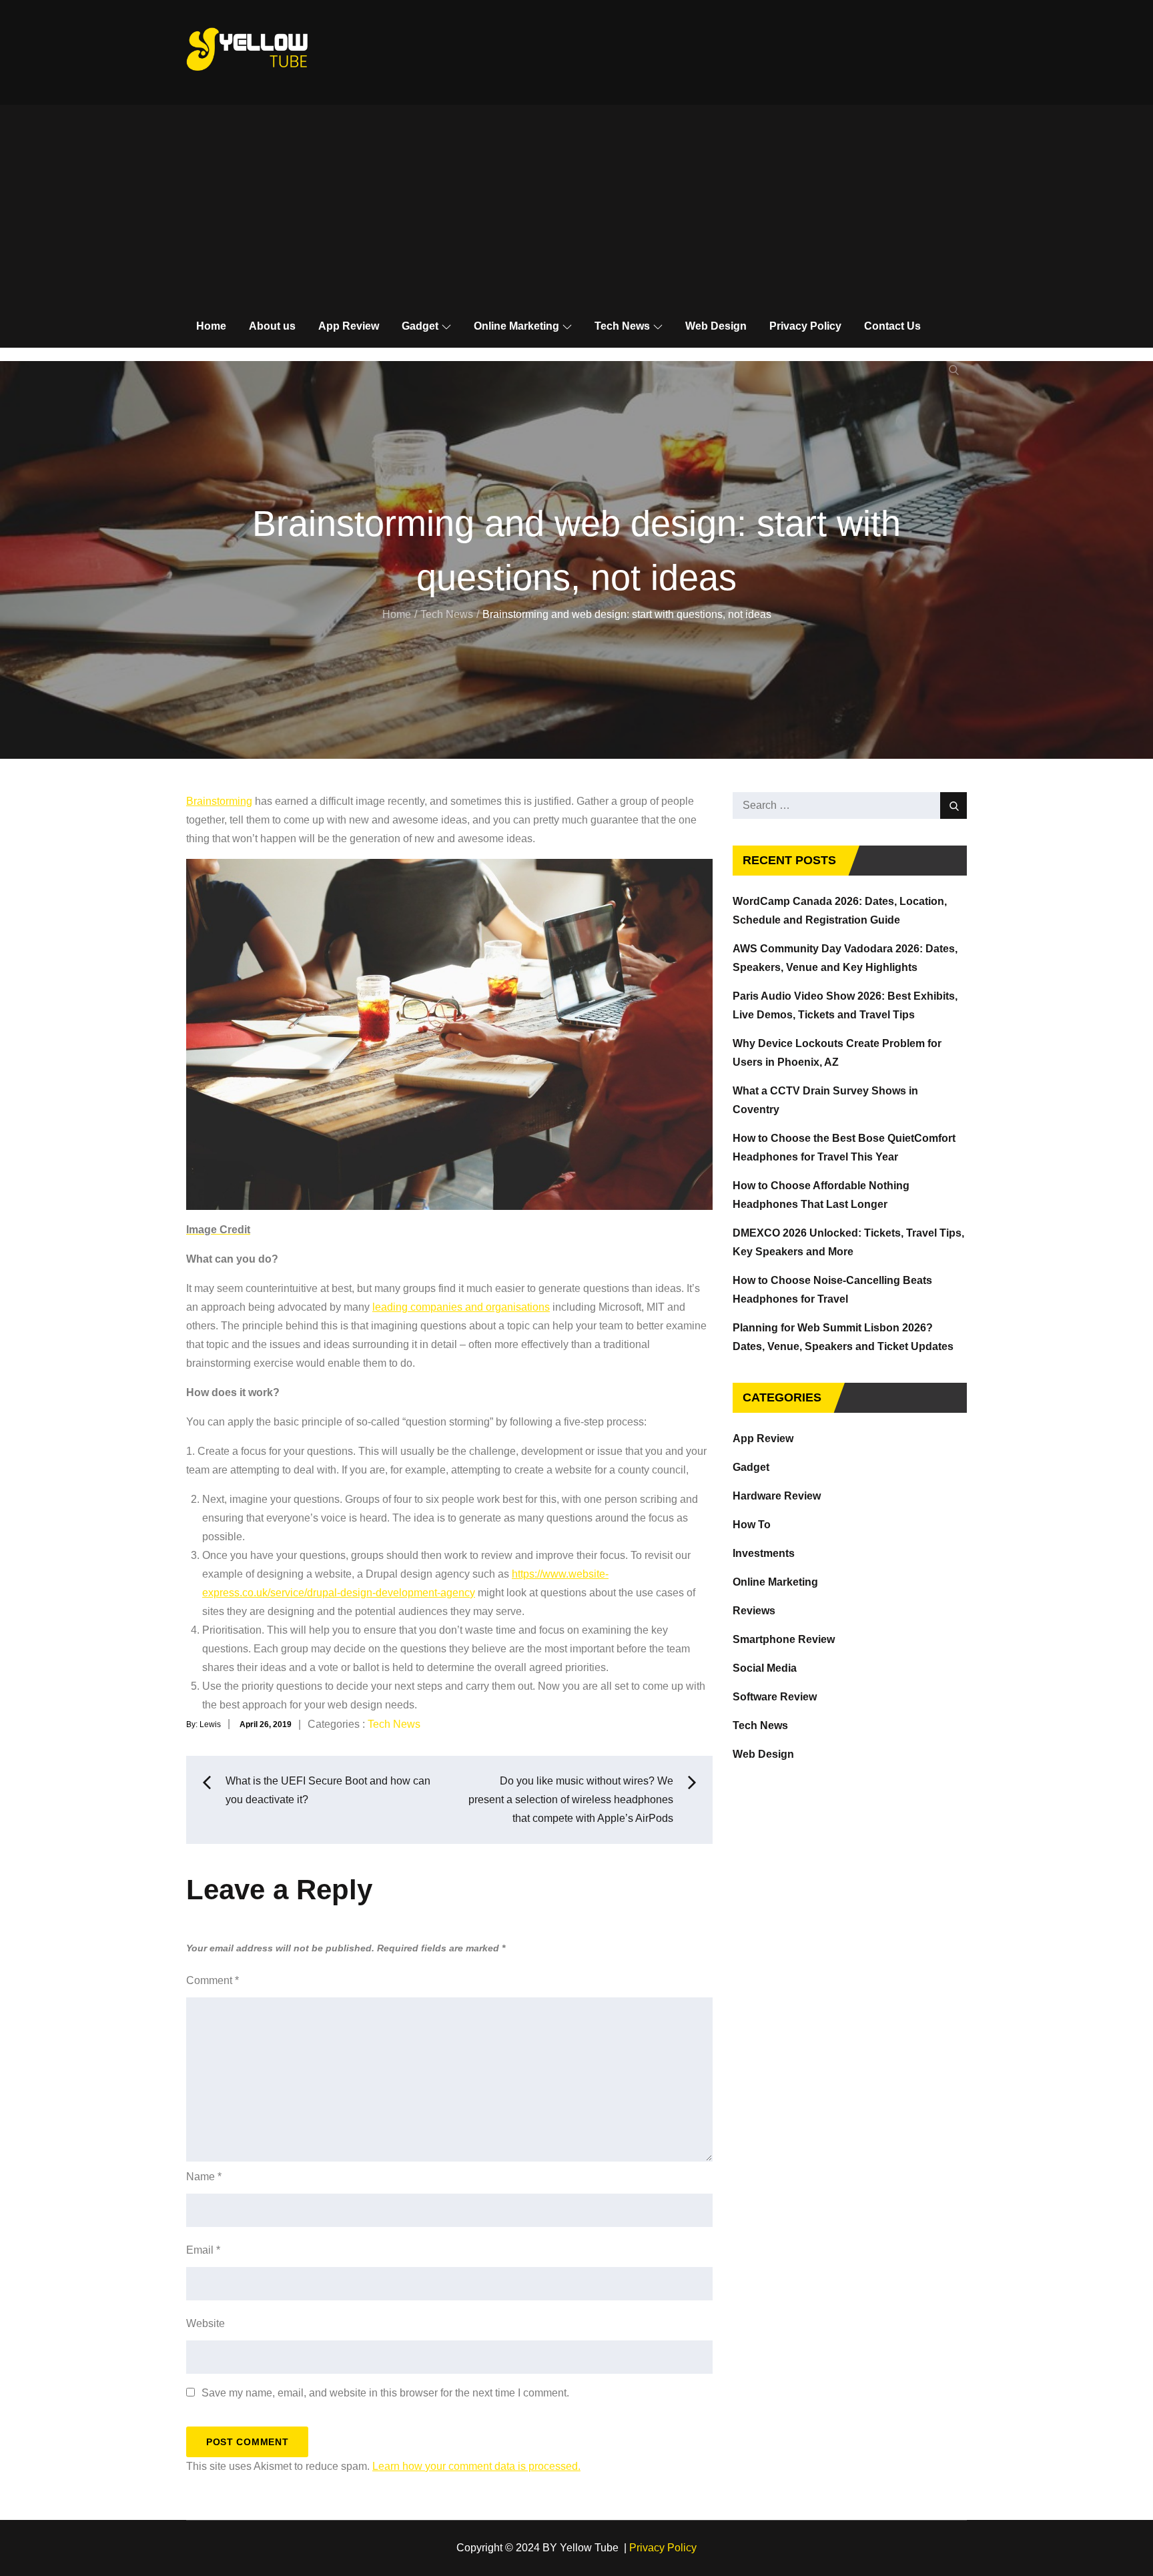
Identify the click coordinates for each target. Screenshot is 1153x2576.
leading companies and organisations (461, 1307)
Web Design (716, 326)
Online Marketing (516, 326)
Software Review (775, 1697)
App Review (349, 326)
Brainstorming (219, 801)
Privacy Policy (805, 326)
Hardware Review (777, 1496)
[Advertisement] (576, 205)
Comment (213, 1980)
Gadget (420, 326)
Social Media (765, 1668)
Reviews (754, 1611)
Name (204, 2177)
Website (206, 2323)
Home (211, 326)
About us (272, 326)
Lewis (210, 1724)
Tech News (622, 326)
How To (752, 1525)
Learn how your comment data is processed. (476, 2466)
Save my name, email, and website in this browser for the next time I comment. (385, 2393)
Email (203, 2250)
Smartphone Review (784, 1639)
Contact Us (892, 326)
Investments (764, 1553)
